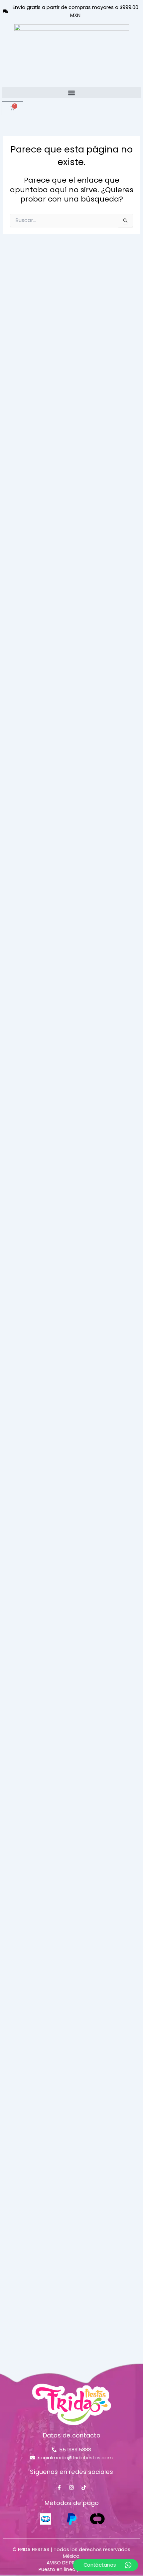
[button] (71, 93)
